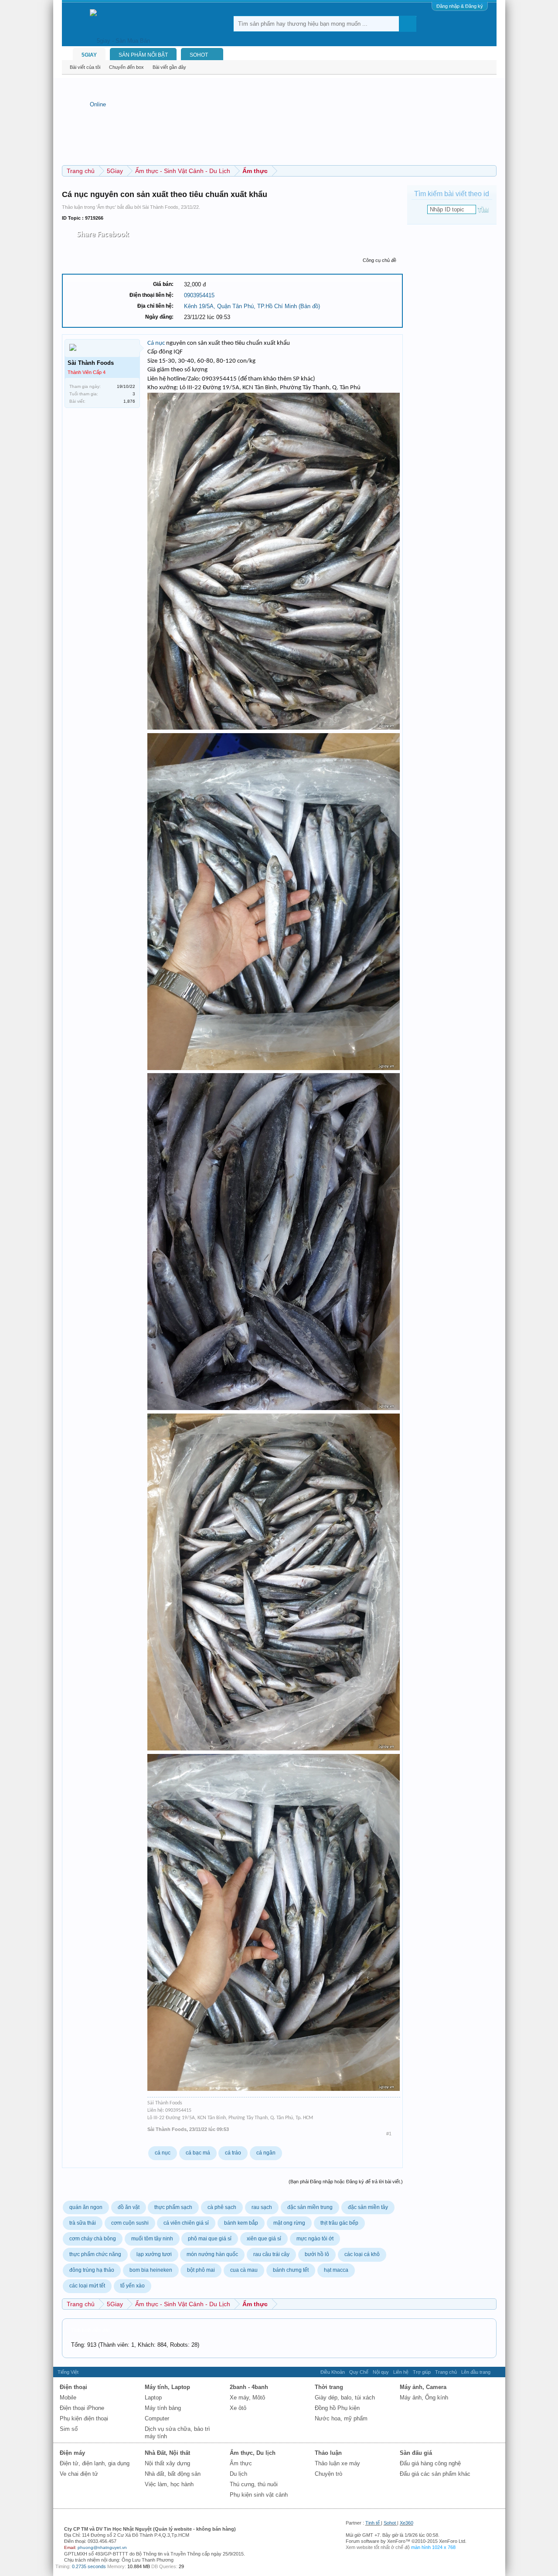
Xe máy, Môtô (247, 2398)
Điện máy (72, 2453)
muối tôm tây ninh (152, 2239)
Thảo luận (328, 2453)
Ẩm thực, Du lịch (253, 2453)
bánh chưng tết (291, 2270)
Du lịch (238, 2474)
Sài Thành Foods (160, 207)
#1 (389, 2134)
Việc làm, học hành (169, 2484)
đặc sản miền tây (368, 2207)
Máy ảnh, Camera (423, 2387)
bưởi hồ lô (317, 2254)
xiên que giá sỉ (264, 2239)
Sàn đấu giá (416, 2453)
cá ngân (266, 2153)
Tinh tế (373, 2523)
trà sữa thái (83, 2223)
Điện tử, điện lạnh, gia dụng (95, 2463)
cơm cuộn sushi (130, 2223)
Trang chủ (446, 2372)
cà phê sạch (222, 2207)
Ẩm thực (106, 207)
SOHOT (199, 55)
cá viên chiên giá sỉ (186, 2223)
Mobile (68, 2398)
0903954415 (199, 295)
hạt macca (336, 2270)
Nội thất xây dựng (167, 2463)
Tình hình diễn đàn (91, 2330)
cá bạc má (198, 2153)
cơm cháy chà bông (93, 2239)
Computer (157, 2418)
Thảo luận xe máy (337, 2463)
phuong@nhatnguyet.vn (102, 2547)
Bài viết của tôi (85, 67)
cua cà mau (244, 2270)
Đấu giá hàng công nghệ (430, 2463)
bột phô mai (201, 2270)
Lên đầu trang (476, 2372)
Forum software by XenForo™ (406, 2541)
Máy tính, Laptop (167, 2387)
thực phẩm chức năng (95, 2254)
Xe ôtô (238, 2408)
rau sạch (262, 2207)
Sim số (69, 2429)
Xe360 (407, 2523)
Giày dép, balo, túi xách (345, 2398)
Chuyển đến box (126, 67)
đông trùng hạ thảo (92, 2270)
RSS (498, 2372)
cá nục (163, 2153)
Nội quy (381, 2372)
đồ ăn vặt (129, 2207)
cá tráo (233, 2153)
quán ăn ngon (86, 2207)
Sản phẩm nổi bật (143, 55)
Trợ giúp (422, 2372)
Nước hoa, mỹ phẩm (341, 2418)
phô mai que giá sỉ (210, 2239)
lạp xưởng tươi (154, 2254)
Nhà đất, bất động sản (173, 2474)
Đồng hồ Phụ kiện (337, 2408)
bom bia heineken (151, 2270)
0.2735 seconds (89, 2566)
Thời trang (329, 2387)
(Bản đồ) (309, 306)
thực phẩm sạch (173, 2207)
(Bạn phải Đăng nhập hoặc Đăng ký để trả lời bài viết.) (346, 2182)
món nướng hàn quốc (212, 2254)
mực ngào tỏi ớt (315, 2239)
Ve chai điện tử (79, 2474)
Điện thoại (73, 2387)
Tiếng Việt (68, 2372)
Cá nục (156, 343)
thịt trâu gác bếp (339, 2223)
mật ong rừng (289, 2223)
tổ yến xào (133, 2286)
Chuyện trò (328, 2474)
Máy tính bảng (163, 2408)
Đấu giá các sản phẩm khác (435, 2474)
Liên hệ (401, 2372)
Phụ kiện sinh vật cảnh (259, 2495)
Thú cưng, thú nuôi (254, 2484)
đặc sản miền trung (310, 2207)
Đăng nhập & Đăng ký (460, 6)
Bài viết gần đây (169, 67)
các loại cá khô (362, 2254)
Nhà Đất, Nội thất (167, 2453)
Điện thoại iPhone (82, 2408)
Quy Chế (359, 2372)
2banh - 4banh (249, 2387)
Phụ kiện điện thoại (84, 2418)
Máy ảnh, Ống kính (424, 2398)
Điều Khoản (333, 2372)
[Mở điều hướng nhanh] (491, 171)
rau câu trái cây (271, 2254)
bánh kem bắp (241, 2223)
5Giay (89, 55)
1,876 (129, 401)
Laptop (153, 2398)
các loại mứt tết (87, 2286)
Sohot (390, 2523)
